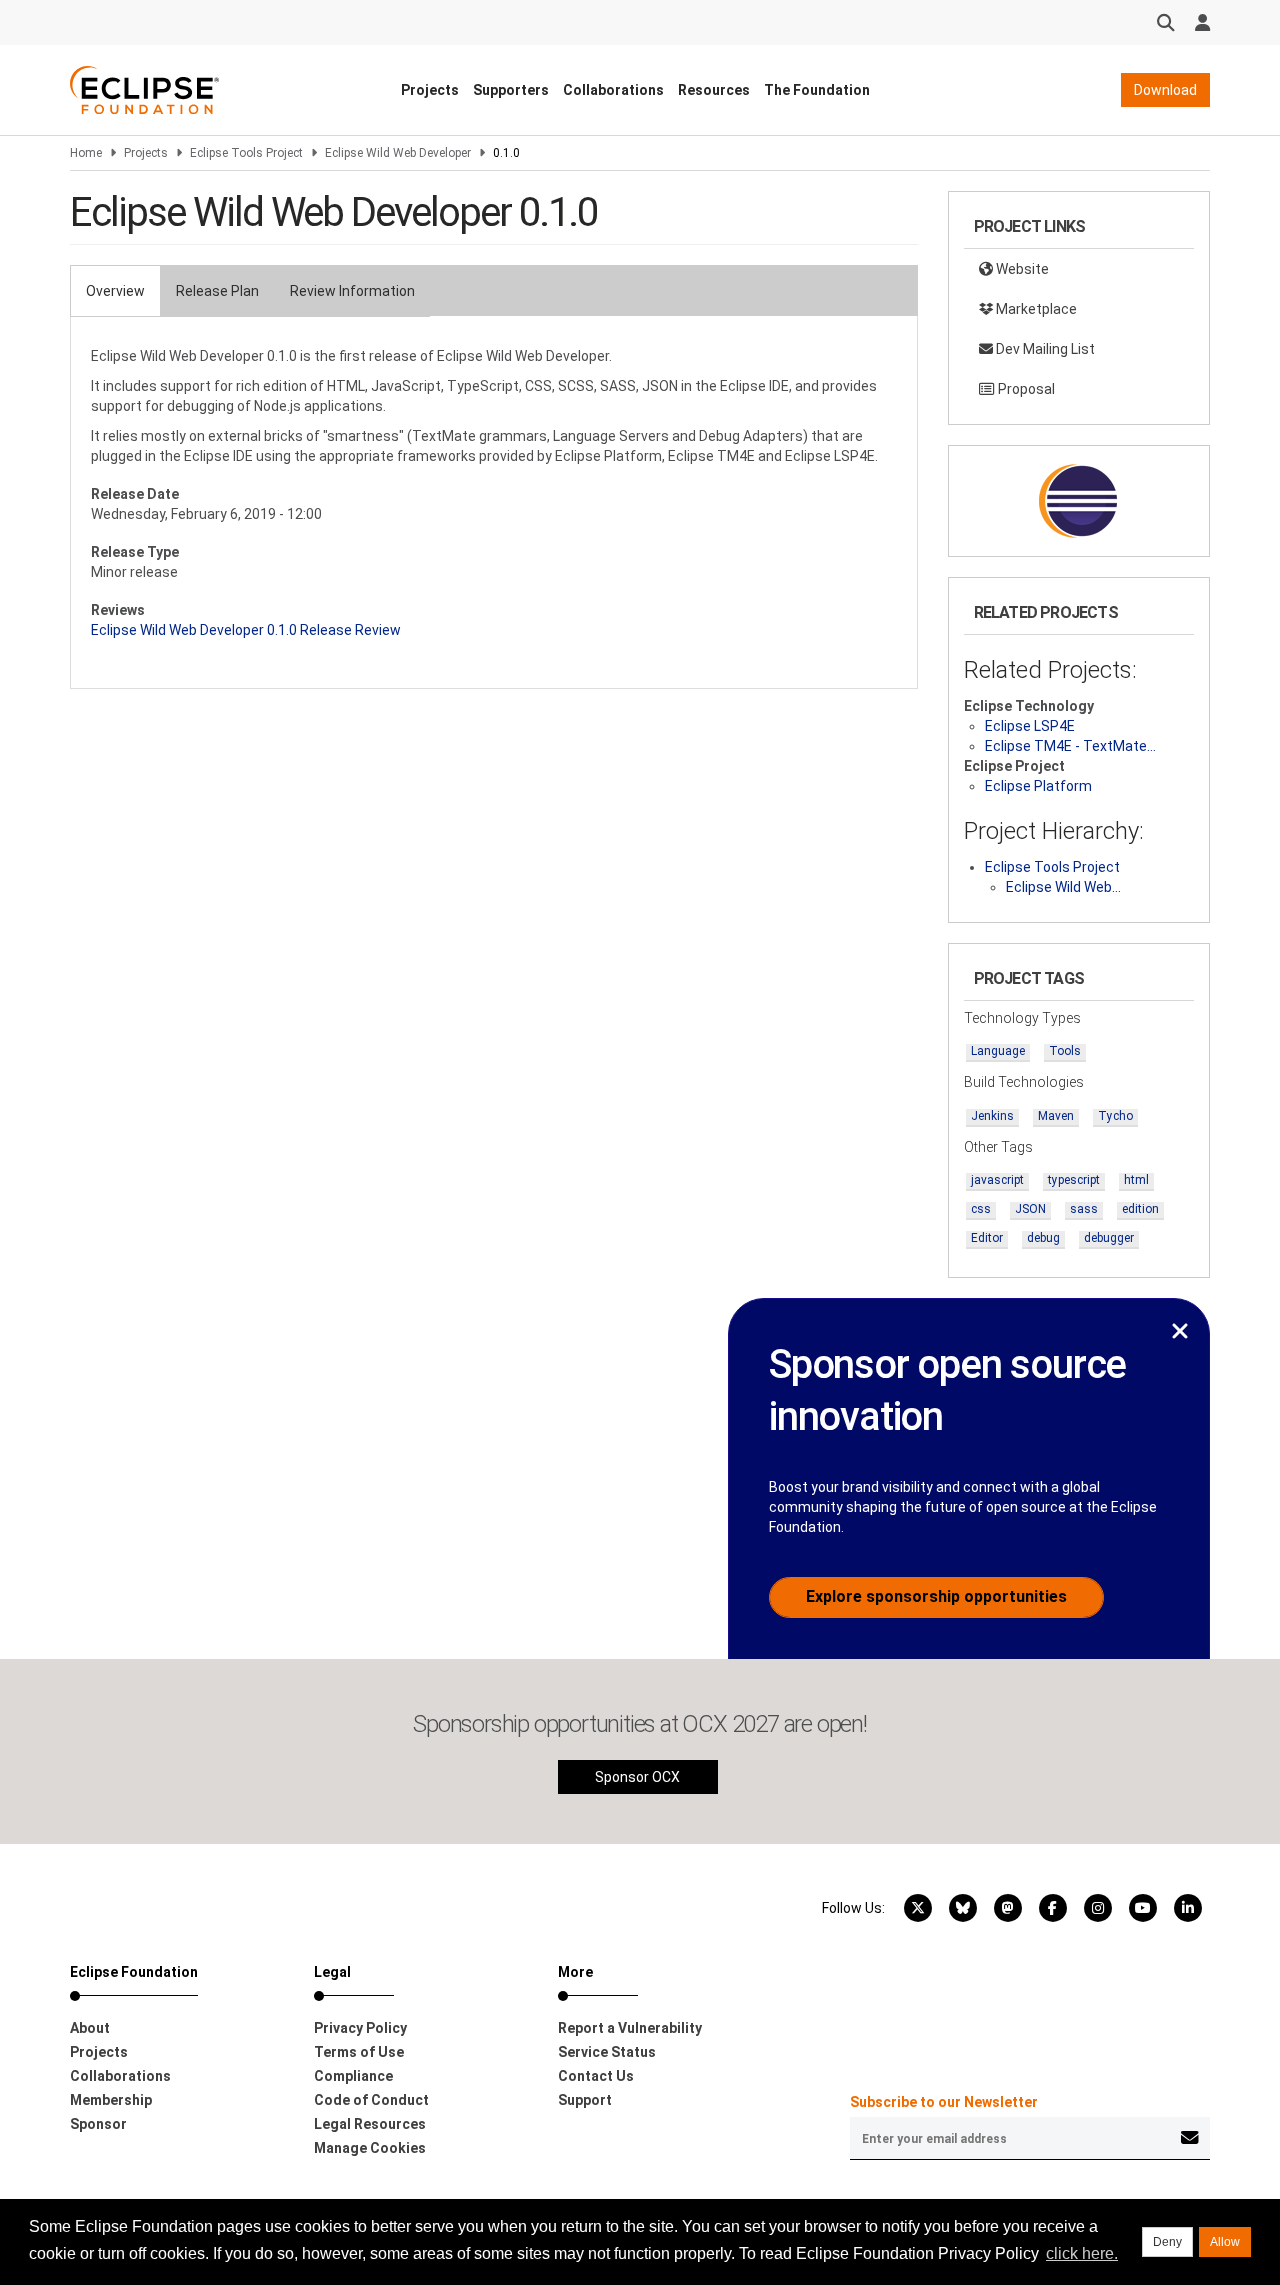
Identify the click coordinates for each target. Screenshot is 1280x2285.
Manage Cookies (370, 2148)
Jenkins (992, 1116)
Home (86, 153)
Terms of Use (359, 2052)
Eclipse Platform (1038, 786)
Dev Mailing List (1044, 349)
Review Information (352, 291)
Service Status (607, 2052)
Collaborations (613, 90)
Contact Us (596, 2076)
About (90, 2028)
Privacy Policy (360, 2028)
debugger (1109, 1238)
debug (1043, 1238)
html (1136, 1180)
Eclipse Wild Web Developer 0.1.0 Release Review (246, 630)
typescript (1074, 1180)
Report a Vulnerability (630, 2028)
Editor (987, 1238)
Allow (1225, 2242)
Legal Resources (370, 2124)
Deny (1167, 2242)
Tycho (1115, 1116)
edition (1140, 1209)
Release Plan (217, 291)
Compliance (353, 2076)
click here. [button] (1082, 2253)
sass (1084, 1209)
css (981, 1209)
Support (585, 2100)
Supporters (511, 90)
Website (1021, 269)
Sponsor (98, 2124)
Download (1165, 90)
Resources (714, 90)
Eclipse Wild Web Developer (398, 153)
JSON (1030, 1209)
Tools (1065, 1051)
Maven (1056, 1116)
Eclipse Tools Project (246, 153)
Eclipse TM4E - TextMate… (1070, 746)
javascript (997, 1180)
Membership (111, 2100)
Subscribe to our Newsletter (944, 2102)
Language (998, 1051)
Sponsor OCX (637, 1777)
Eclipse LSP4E (1030, 726)
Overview (115, 291)
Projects (430, 90)
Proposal (1025, 389)
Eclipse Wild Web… (1063, 887)
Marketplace (1035, 309)
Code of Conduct (371, 2100)
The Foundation (817, 90)
